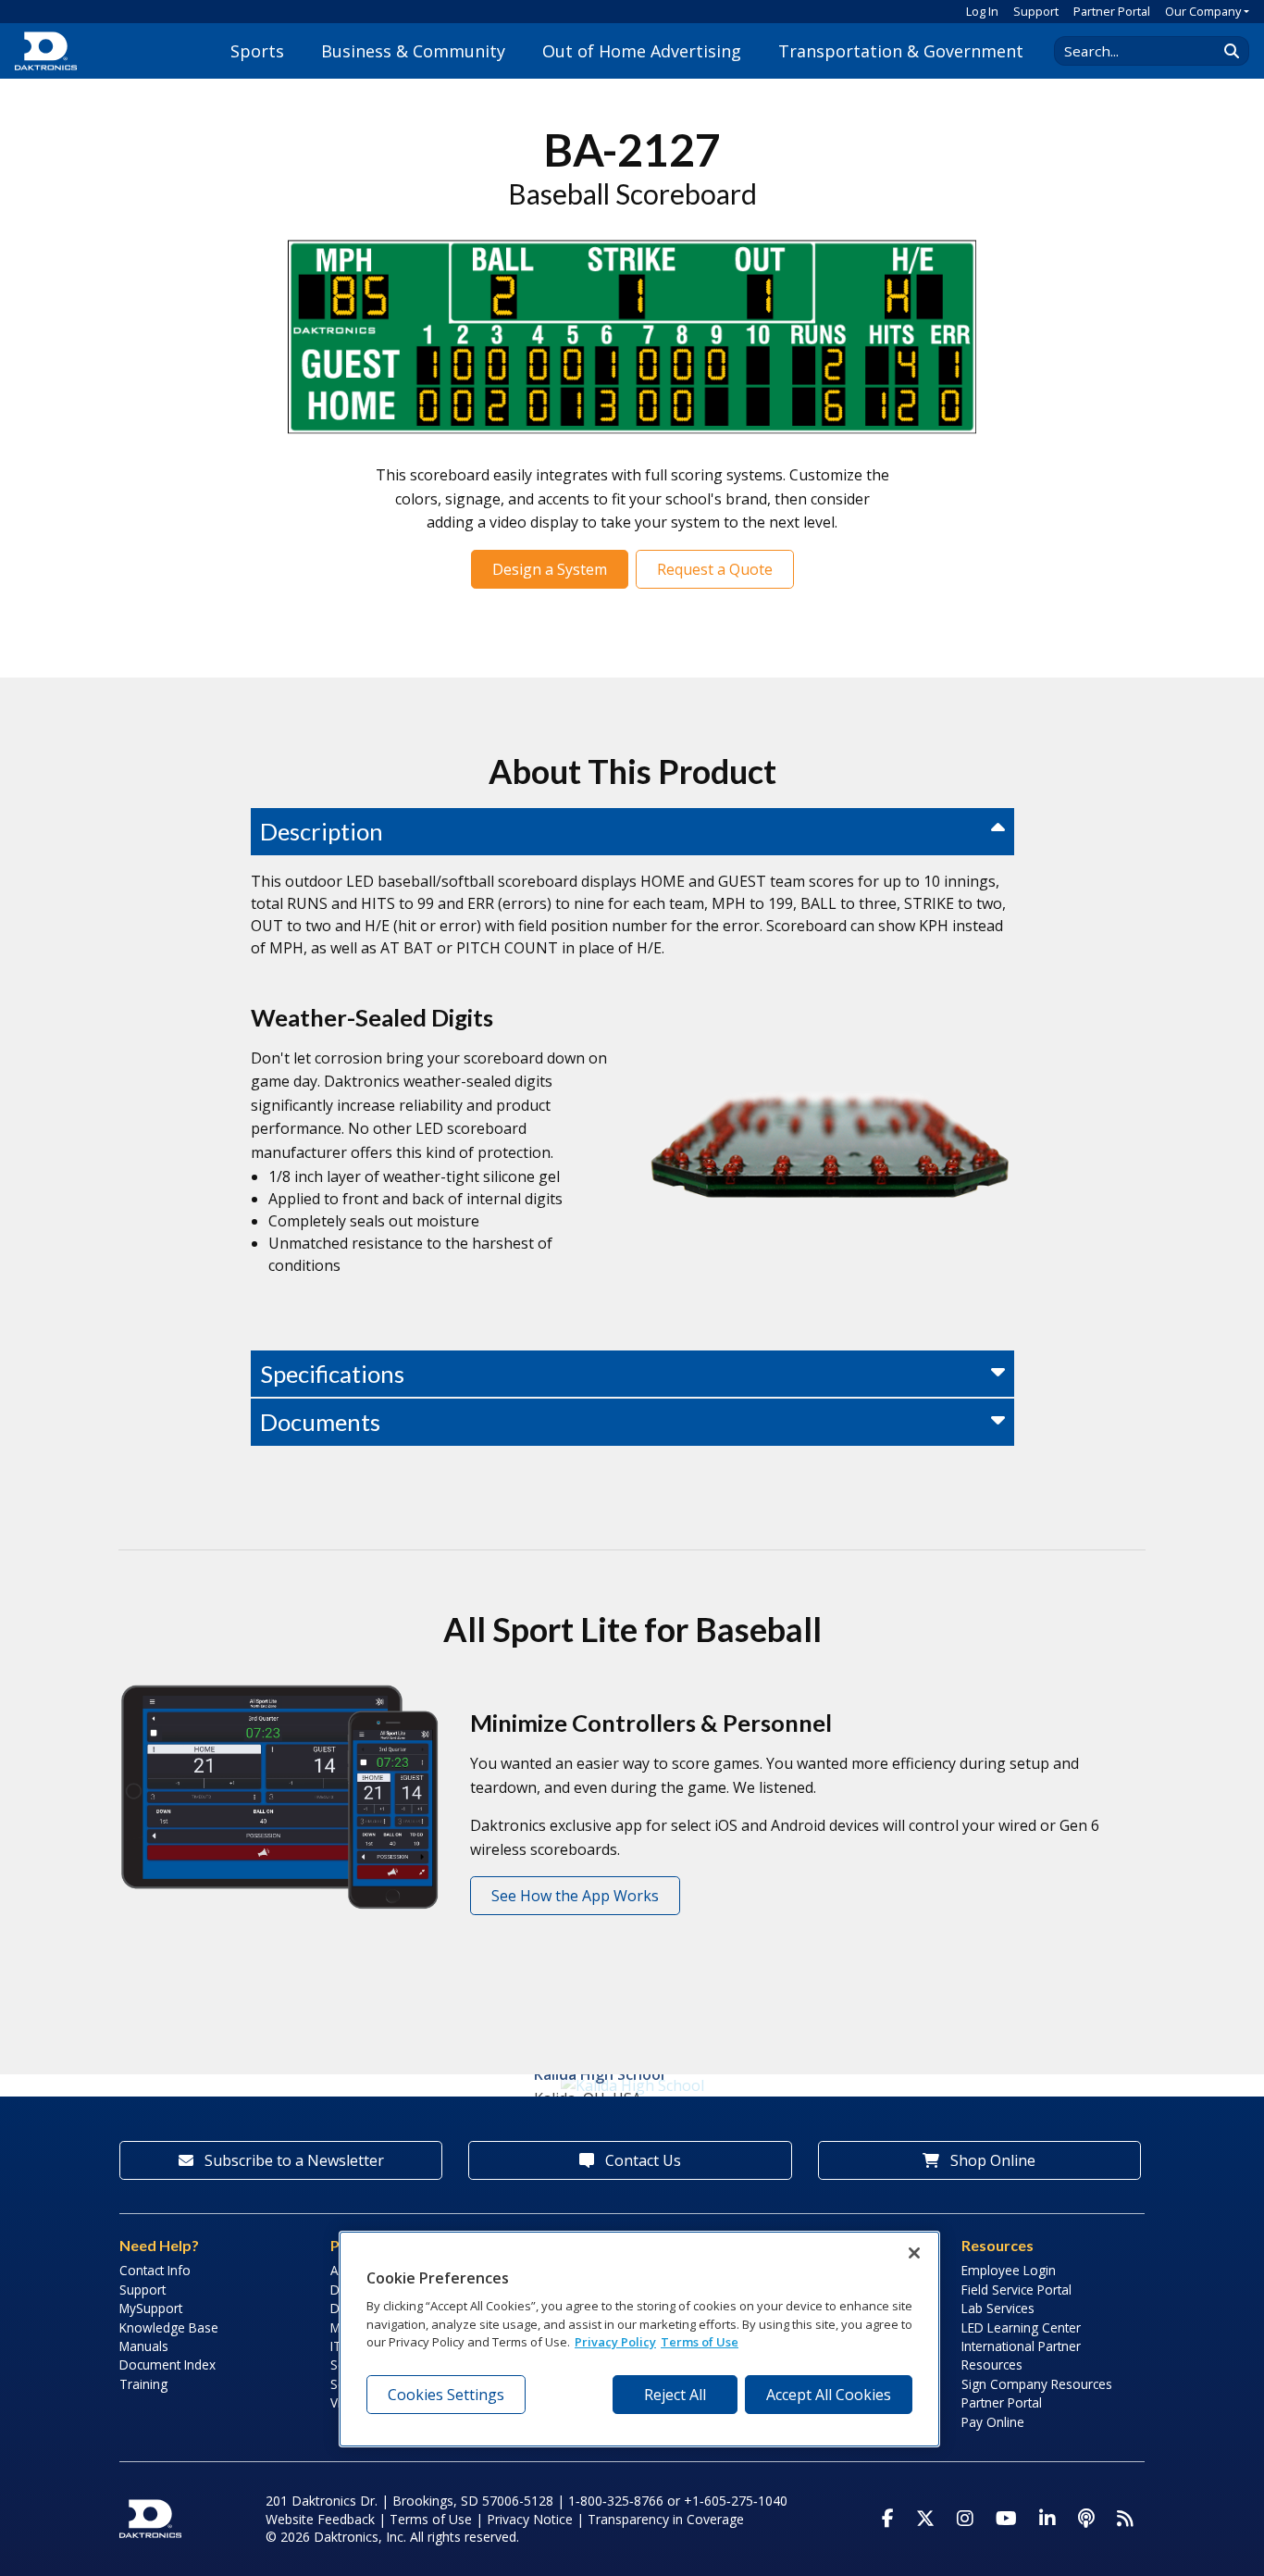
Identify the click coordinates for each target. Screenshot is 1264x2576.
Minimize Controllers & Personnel (651, 1723)
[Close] (914, 2253)
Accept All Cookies (829, 2395)
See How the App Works (575, 1896)
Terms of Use (431, 2519)
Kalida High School (599, 2074)
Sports (257, 51)
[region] (639, 2339)
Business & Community (413, 51)
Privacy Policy (615, 2342)
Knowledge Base (169, 2327)
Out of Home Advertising (642, 51)
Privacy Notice (530, 2519)
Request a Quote (715, 569)
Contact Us (641, 2160)
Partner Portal (1112, 11)
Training (143, 2384)
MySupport (151, 2308)
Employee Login (1009, 2270)
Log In (982, 11)
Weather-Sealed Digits (372, 1017)
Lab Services (998, 2308)
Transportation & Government (901, 51)
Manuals (144, 2346)
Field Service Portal (1016, 2290)
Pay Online (993, 2422)
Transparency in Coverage (666, 2519)
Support (1036, 11)
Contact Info (155, 2270)
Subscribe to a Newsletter (292, 2160)
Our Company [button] (1203, 11)
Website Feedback (320, 2519)
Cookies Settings (446, 2395)
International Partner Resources (1021, 2355)
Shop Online (991, 2160)
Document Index (167, 2364)
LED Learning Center (1021, 2327)
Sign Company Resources (1037, 2384)
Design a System (550, 569)
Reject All (675, 2395)
